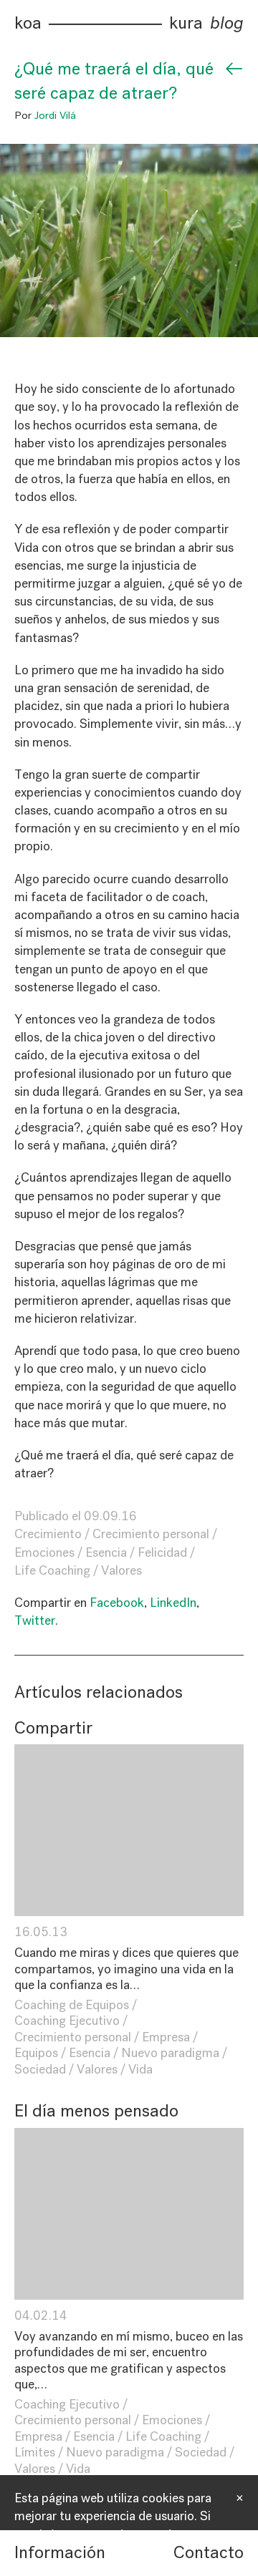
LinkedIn (173, 1603)
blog (227, 23)
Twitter (35, 1620)
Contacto (209, 2552)
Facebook (117, 1603)
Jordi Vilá (55, 115)
